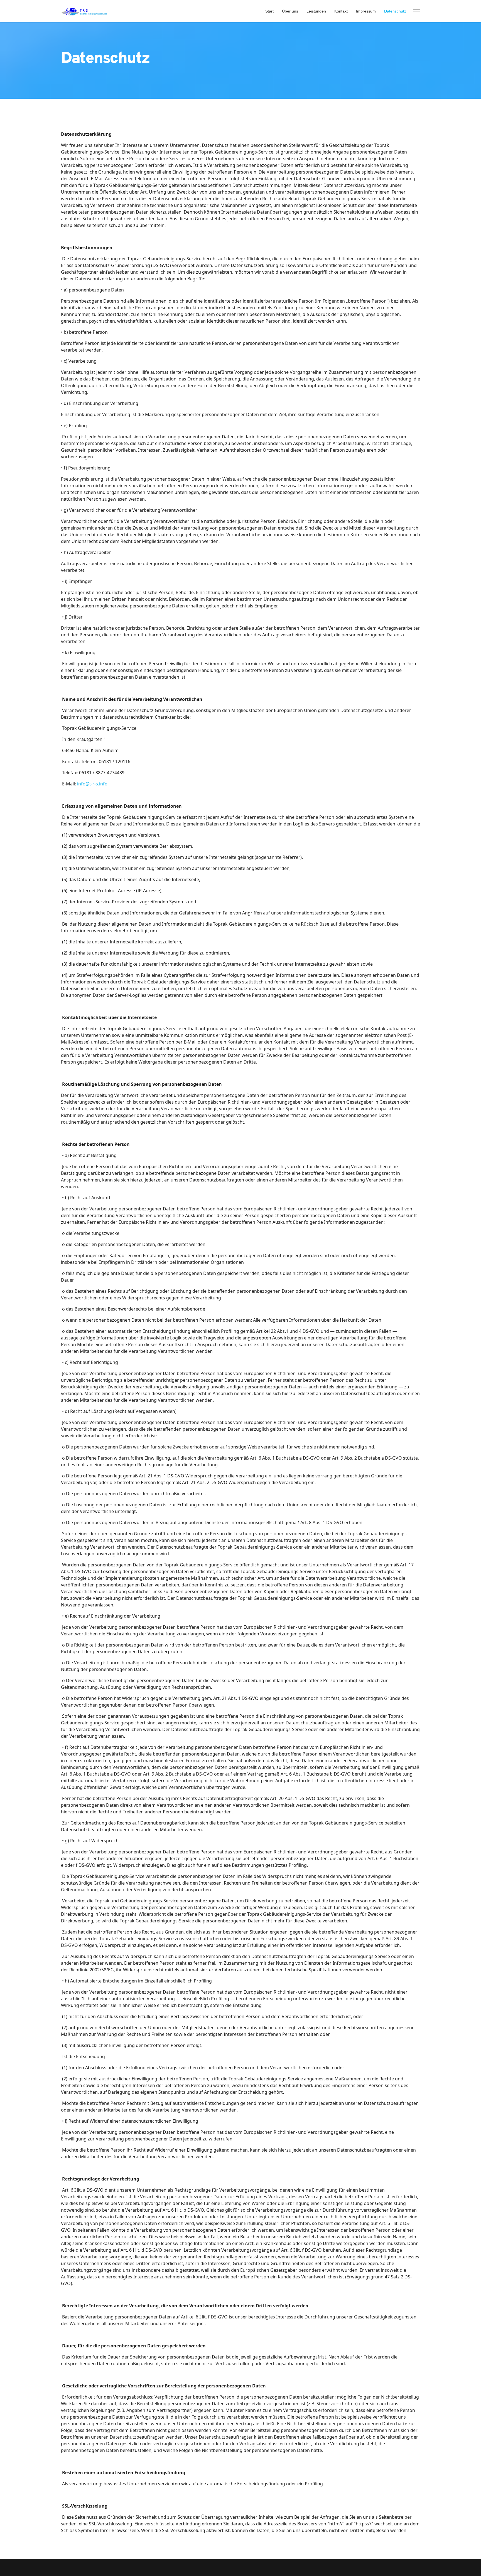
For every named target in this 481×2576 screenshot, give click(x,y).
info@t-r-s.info (92, 784)
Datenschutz (395, 11)
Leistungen (316, 11)
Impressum (366, 11)
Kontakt (341, 11)
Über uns (290, 11)
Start (269, 11)
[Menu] (417, 11)
